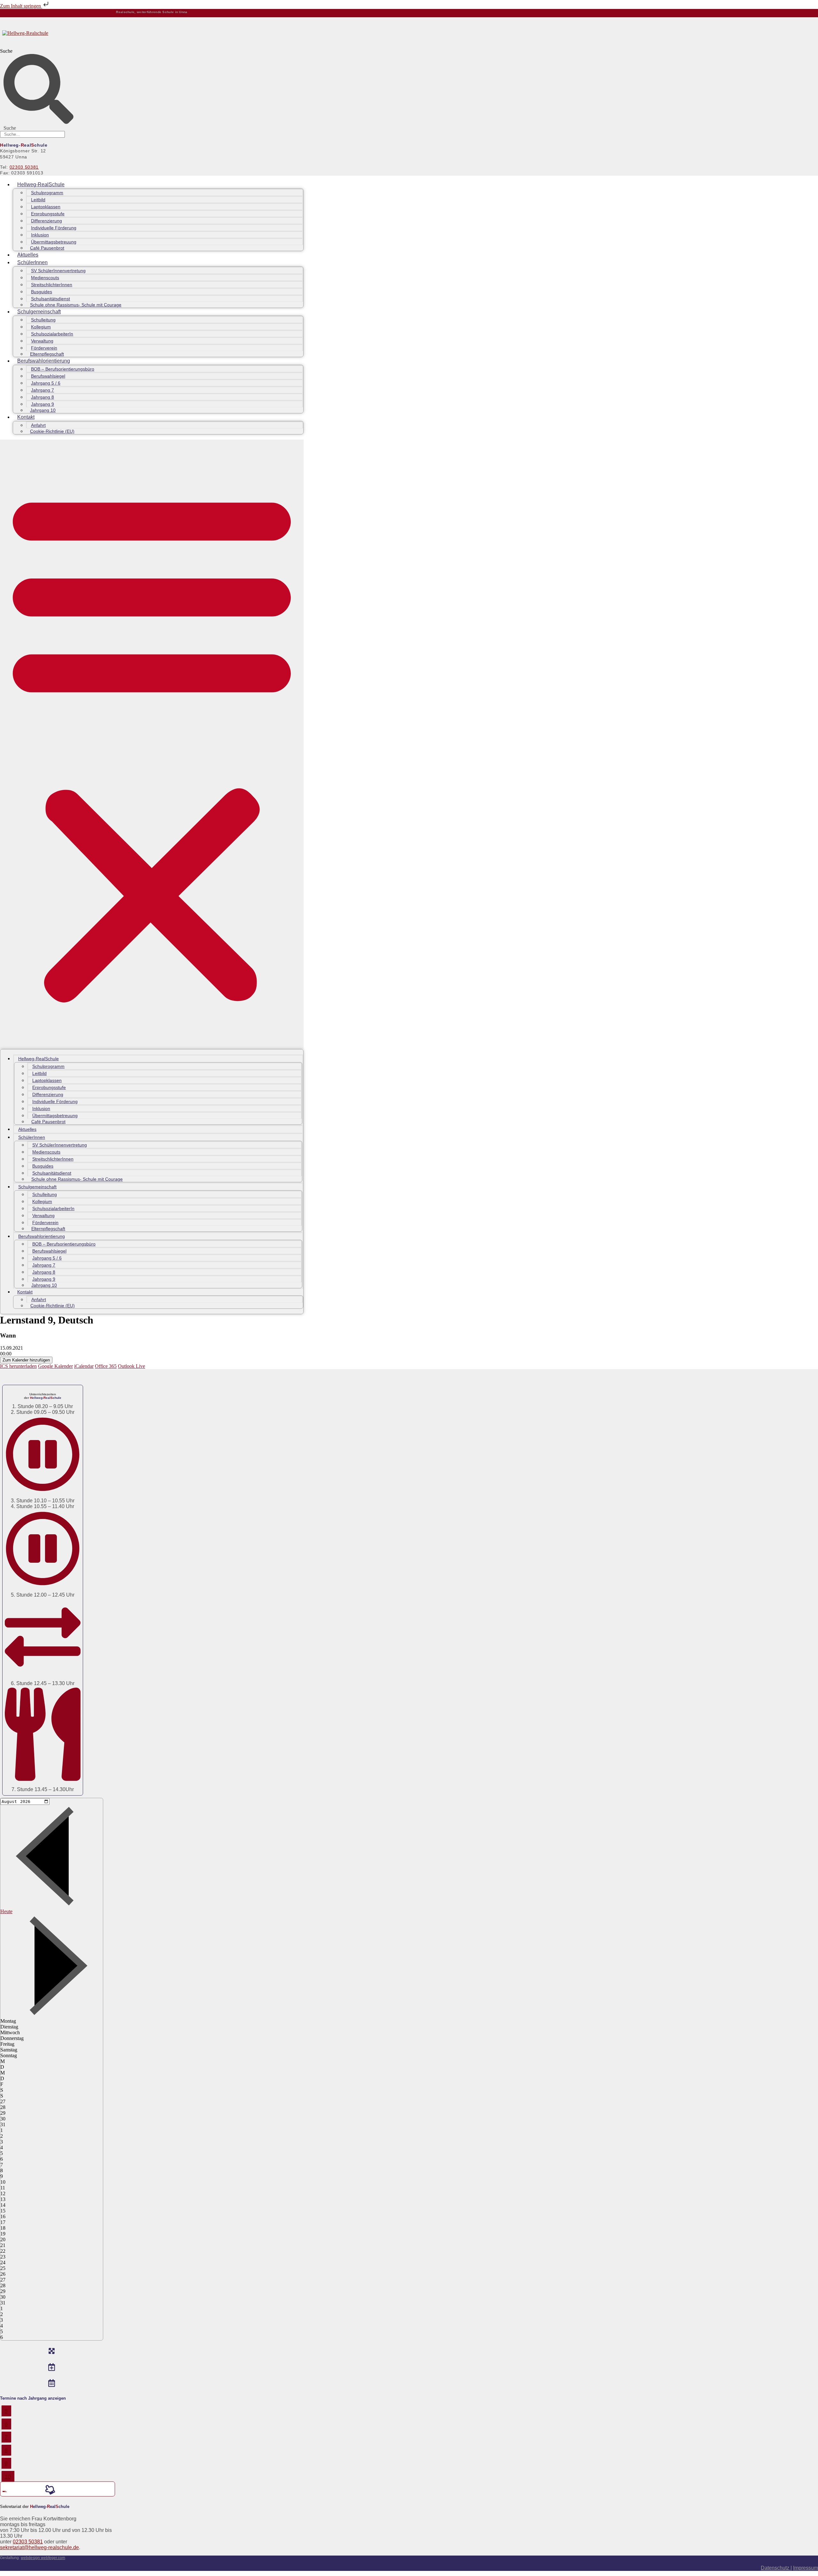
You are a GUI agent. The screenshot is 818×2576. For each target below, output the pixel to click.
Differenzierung (46, 221)
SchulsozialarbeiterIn (52, 334)
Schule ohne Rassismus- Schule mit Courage (76, 305)
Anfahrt (38, 425)
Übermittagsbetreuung (54, 242)
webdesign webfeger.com (43, 2558)
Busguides (42, 292)
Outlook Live (131, 1366)
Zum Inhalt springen (21, 6)
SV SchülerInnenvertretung (58, 271)
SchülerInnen (32, 262)
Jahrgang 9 (42, 404)
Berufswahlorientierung (44, 361)
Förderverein (44, 348)
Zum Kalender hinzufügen (26, 1360)
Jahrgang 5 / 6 (46, 383)
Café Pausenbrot (47, 248)
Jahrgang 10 (43, 410)
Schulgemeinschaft (39, 312)
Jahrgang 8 (42, 397)
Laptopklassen (46, 207)
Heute (6, 1911)
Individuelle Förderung (54, 228)
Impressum (806, 2568)
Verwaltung (42, 341)
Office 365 (106, 1366)
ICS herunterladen (18, 1366)
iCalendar (84, 1366)
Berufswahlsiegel (48, 376)
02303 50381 (24, 167)
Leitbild (38, 200)
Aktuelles (28, 255)
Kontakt (26, 417)
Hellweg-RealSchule (41, 184)
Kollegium (41, 327)
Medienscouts (45, 278)
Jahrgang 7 (42, 390)
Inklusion (40, 235)
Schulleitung (43, 320)
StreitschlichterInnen (52, 285)
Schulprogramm (47, 193)
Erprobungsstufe (48, 214)
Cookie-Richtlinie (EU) (52, 431)
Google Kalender (55, 1366)
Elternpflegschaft (47, 354)
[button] (152, 744)
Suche (6, 51)
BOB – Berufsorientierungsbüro (63, 369)
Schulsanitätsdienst (50, 299)
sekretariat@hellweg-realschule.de (39, 2547)
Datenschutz (776, 2568)
